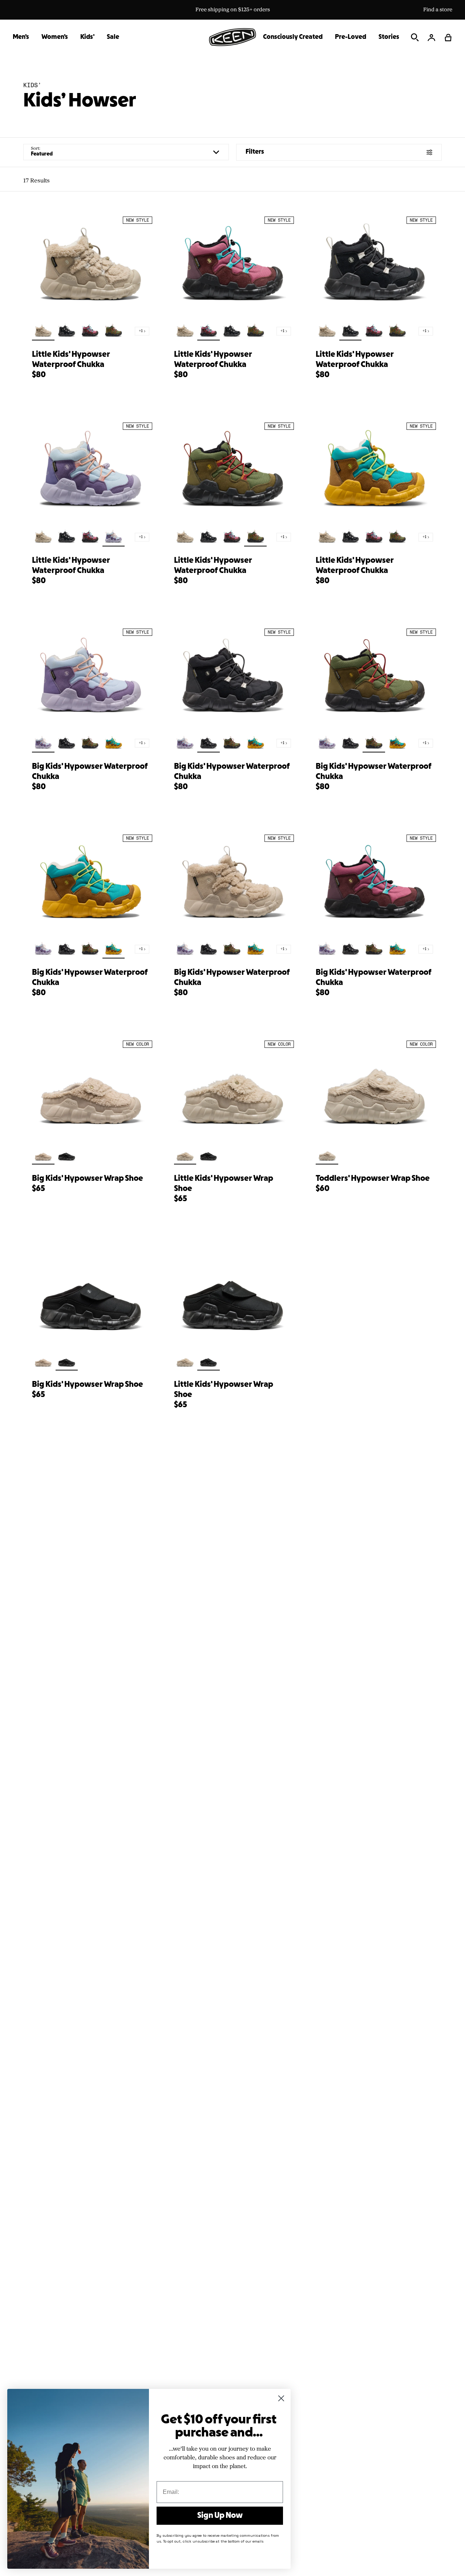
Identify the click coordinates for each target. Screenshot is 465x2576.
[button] (448, 37)
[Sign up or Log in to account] (432, 37)
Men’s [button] (21, 37)
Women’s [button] (55, 37)
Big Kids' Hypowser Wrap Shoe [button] (88, 1179)
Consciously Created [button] (293, 37)
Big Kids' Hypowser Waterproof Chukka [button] (90, 772)
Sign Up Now (220, 2516)
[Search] (415, 37)
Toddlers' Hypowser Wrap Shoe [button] (373, 1179)
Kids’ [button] (87, 37)
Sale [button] (113, 37)
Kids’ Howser (80, 101)
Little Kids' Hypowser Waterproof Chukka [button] (71, 360)
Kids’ (32, 85)
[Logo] (232, 37)
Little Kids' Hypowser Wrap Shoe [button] (224, 1184)
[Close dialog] (281, 2398)
